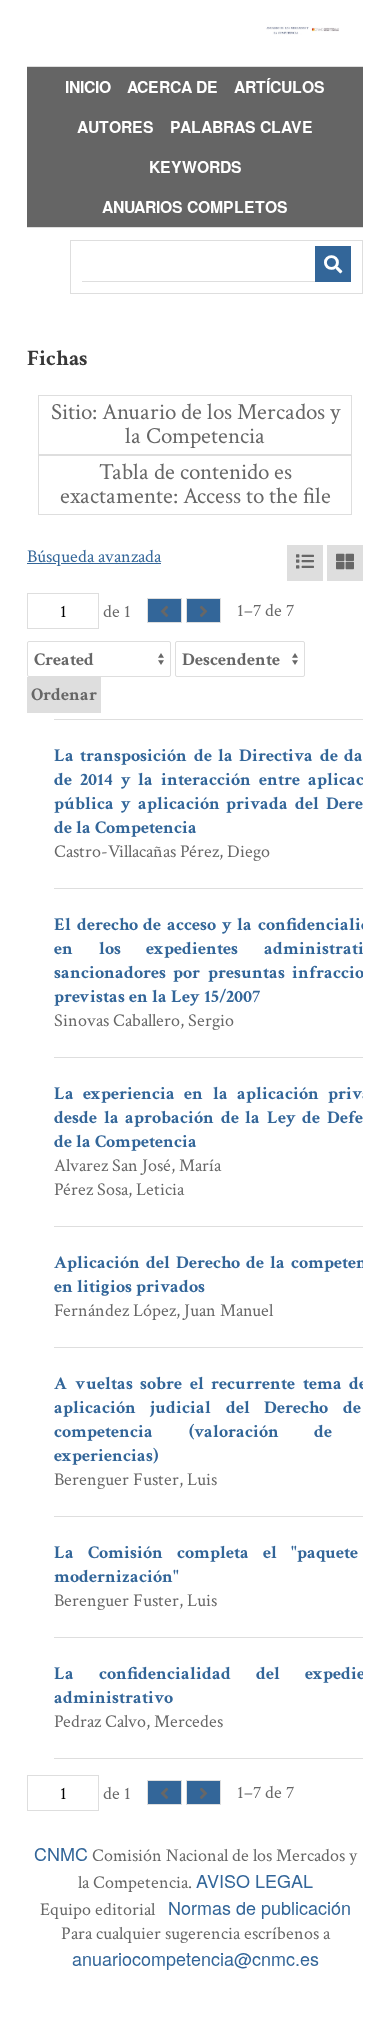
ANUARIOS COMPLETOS (195, 206)
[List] (305, 563)
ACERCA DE (172, 86)
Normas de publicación (259, 1907)
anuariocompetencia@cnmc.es (195, 1958)
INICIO (88, 86)
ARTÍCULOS (279, 86)
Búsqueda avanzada (94, 556)
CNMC (61, 1853)
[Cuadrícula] (345, 563)
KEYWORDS (195, 166)
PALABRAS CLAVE (241, 126)
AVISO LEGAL (254, 1880)
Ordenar (64, 694)
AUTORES (115, 126)
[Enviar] (333, 264)
